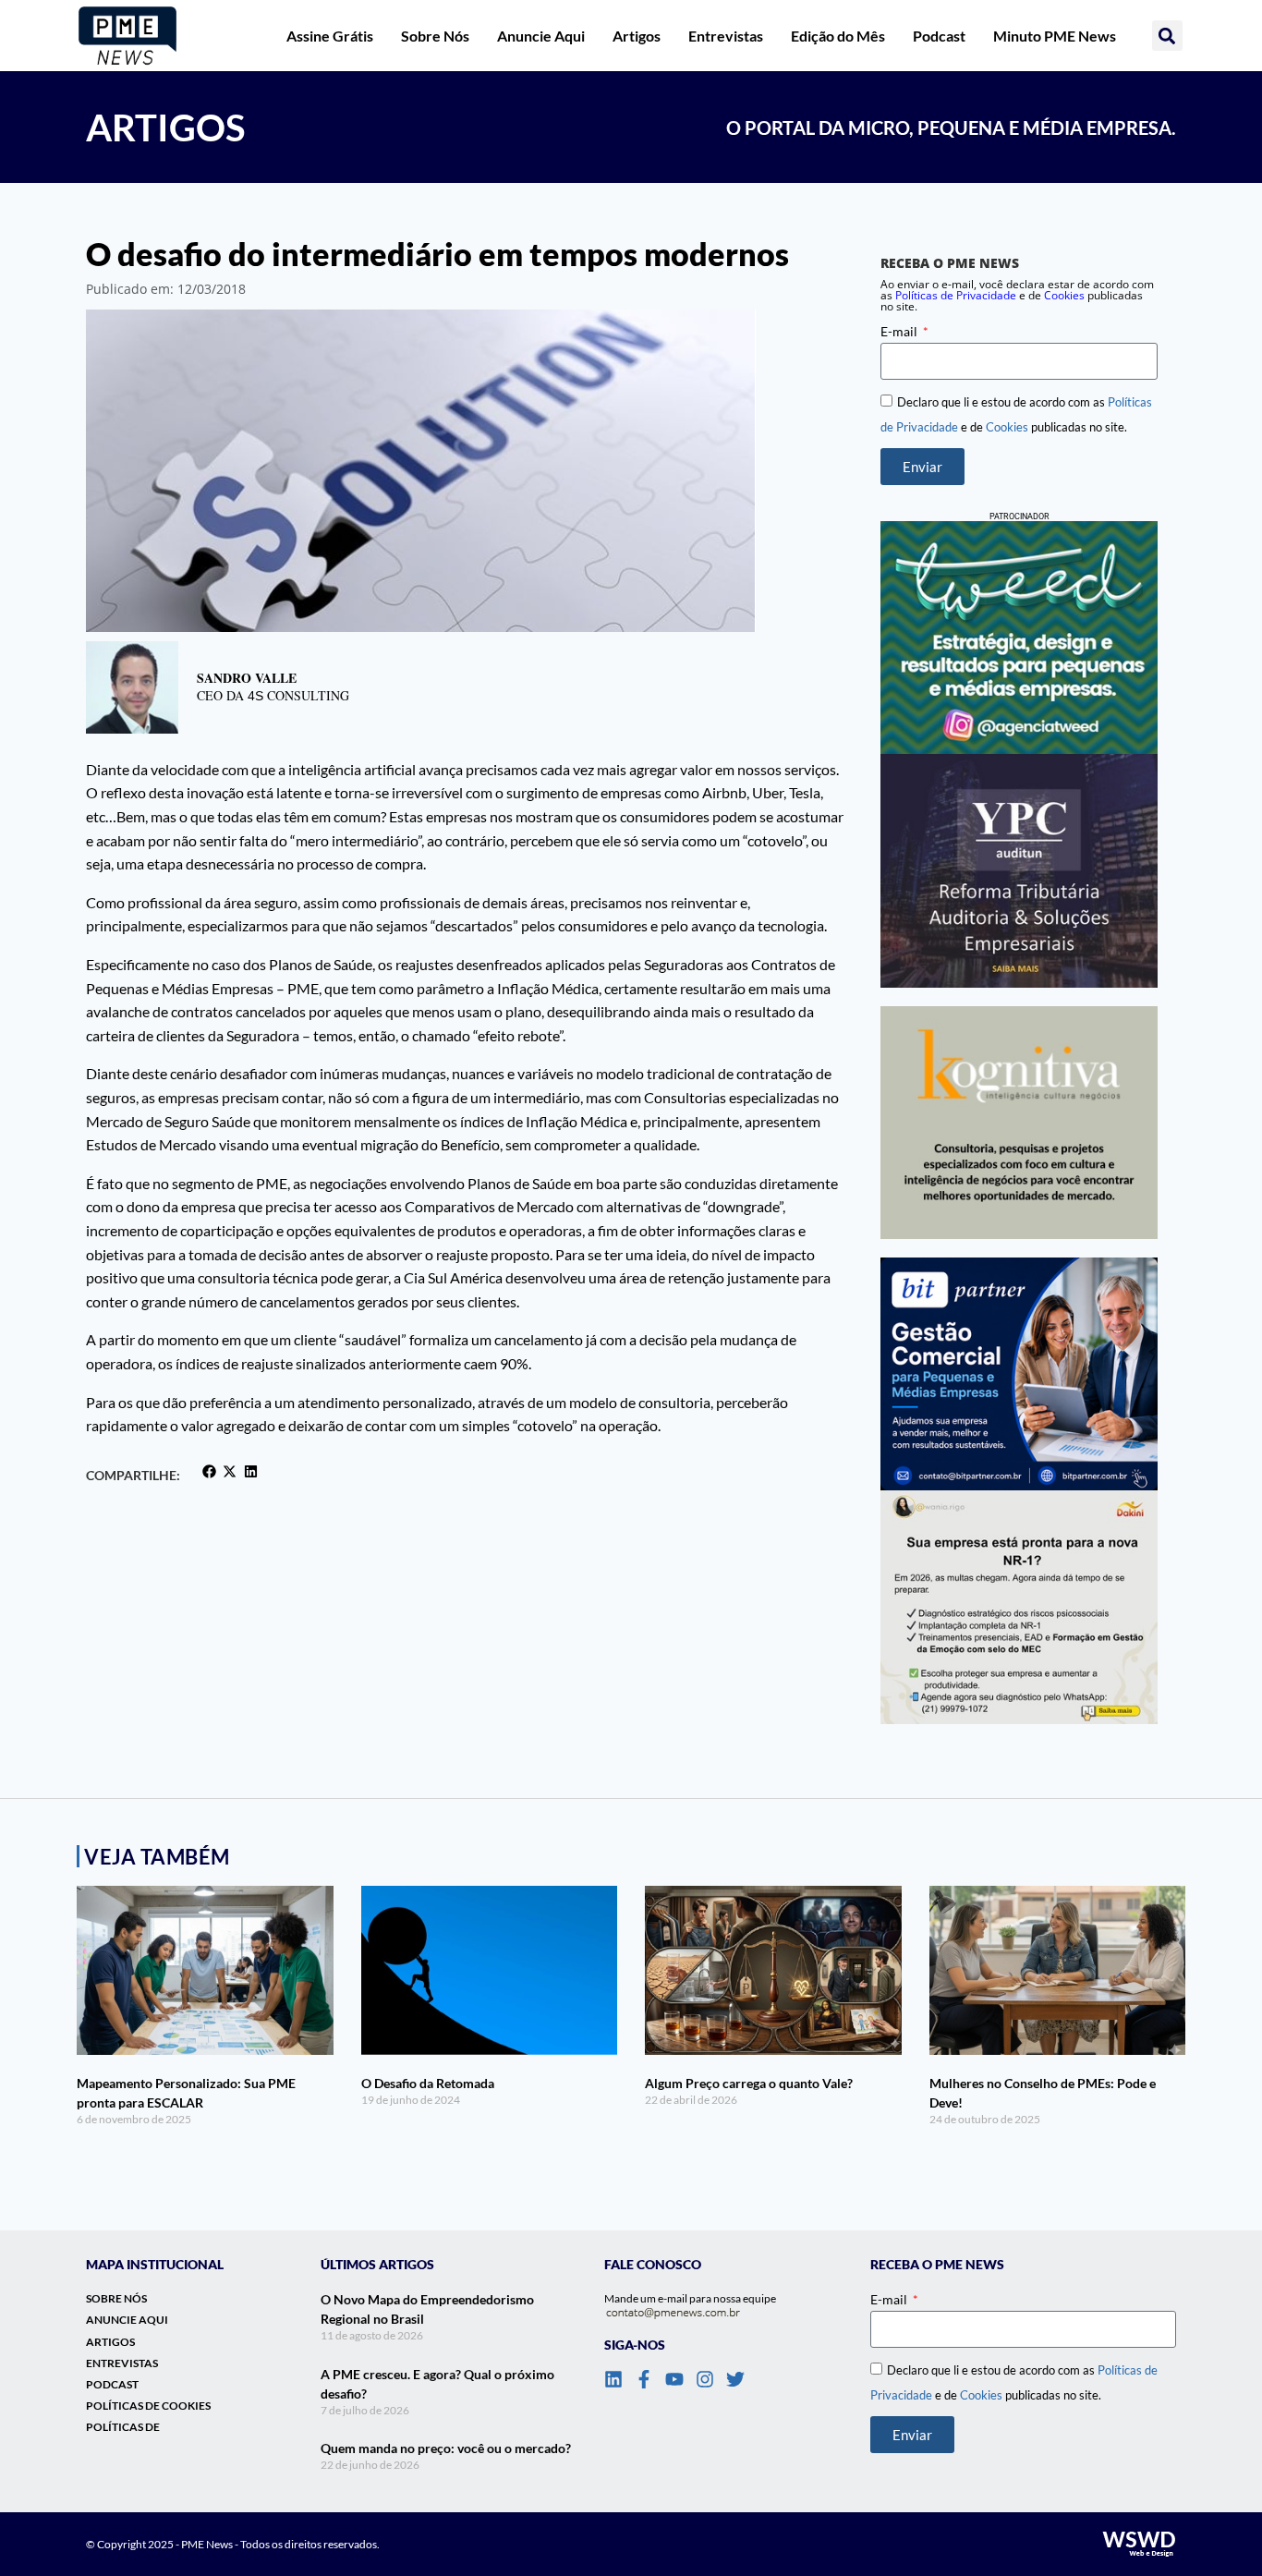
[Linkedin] (613, 2379)
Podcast (939, 36)
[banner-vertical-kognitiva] (1019, 1123)
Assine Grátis (330, 36)
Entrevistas (726, 36)
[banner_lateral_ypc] (1019, 870)
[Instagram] (705, 2379)
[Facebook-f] (644, 2379)
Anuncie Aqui (541, 36)
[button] (1167, 36)
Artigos (637, 36)
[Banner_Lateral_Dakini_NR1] (1019, 1607)
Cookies (1064, 295)
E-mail (900, 331)
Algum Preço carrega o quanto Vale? (749, 2083)
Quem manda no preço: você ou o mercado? (446, 2448)
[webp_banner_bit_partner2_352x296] (1019, 1374)
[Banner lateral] (1019, 638)
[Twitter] (735, 2379)
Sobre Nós (435, 36)
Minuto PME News (1055, 36)
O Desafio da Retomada (428, 2083)
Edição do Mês (838, 36)
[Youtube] (674, 2379)
